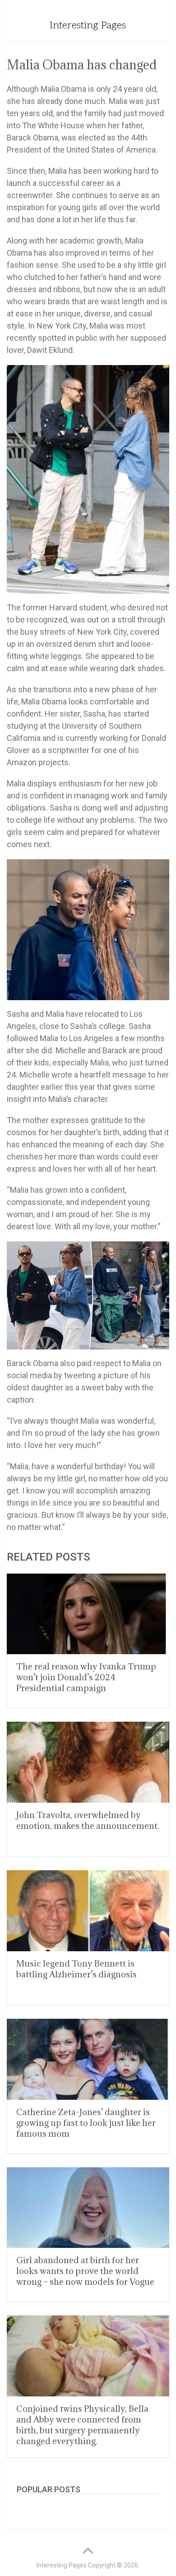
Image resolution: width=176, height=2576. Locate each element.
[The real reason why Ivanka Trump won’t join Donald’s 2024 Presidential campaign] (88, 1614)
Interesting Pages (88, 25)
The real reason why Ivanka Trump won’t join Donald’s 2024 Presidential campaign (86, 1677)
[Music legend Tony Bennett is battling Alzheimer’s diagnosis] (88, 1911)
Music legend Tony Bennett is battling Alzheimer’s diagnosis (76, 1969)
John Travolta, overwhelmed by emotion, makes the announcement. (88, 1820)
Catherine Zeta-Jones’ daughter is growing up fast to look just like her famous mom (86, 2123)
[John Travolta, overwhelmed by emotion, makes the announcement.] (88, 1762)
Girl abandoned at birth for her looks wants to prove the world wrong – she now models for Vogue (85, 2271)
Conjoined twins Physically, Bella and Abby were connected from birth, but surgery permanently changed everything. (82, 2425)
